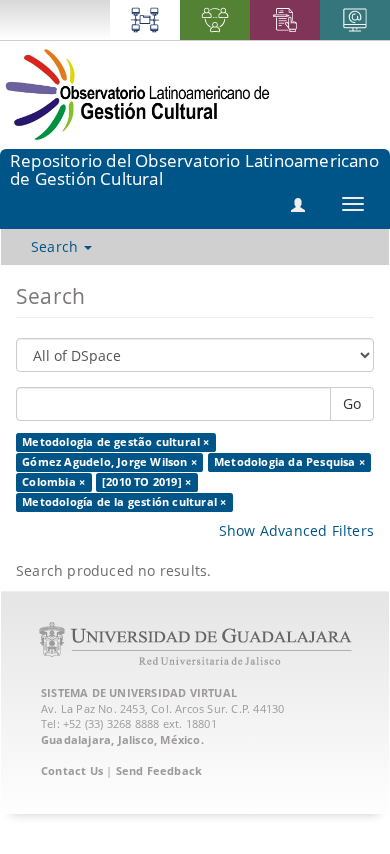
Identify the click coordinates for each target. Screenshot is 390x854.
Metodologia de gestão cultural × (115, 442)
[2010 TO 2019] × (146, 482)
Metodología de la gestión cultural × (124, 502)
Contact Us (72, 770)
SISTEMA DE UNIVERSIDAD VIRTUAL (139, 692)
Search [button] (56, 246)
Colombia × (53, 482)
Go (352, 403)
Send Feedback (159, 770)
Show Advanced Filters (296, 530)
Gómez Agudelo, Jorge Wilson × (109, 462)
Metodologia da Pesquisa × (289, 462)
